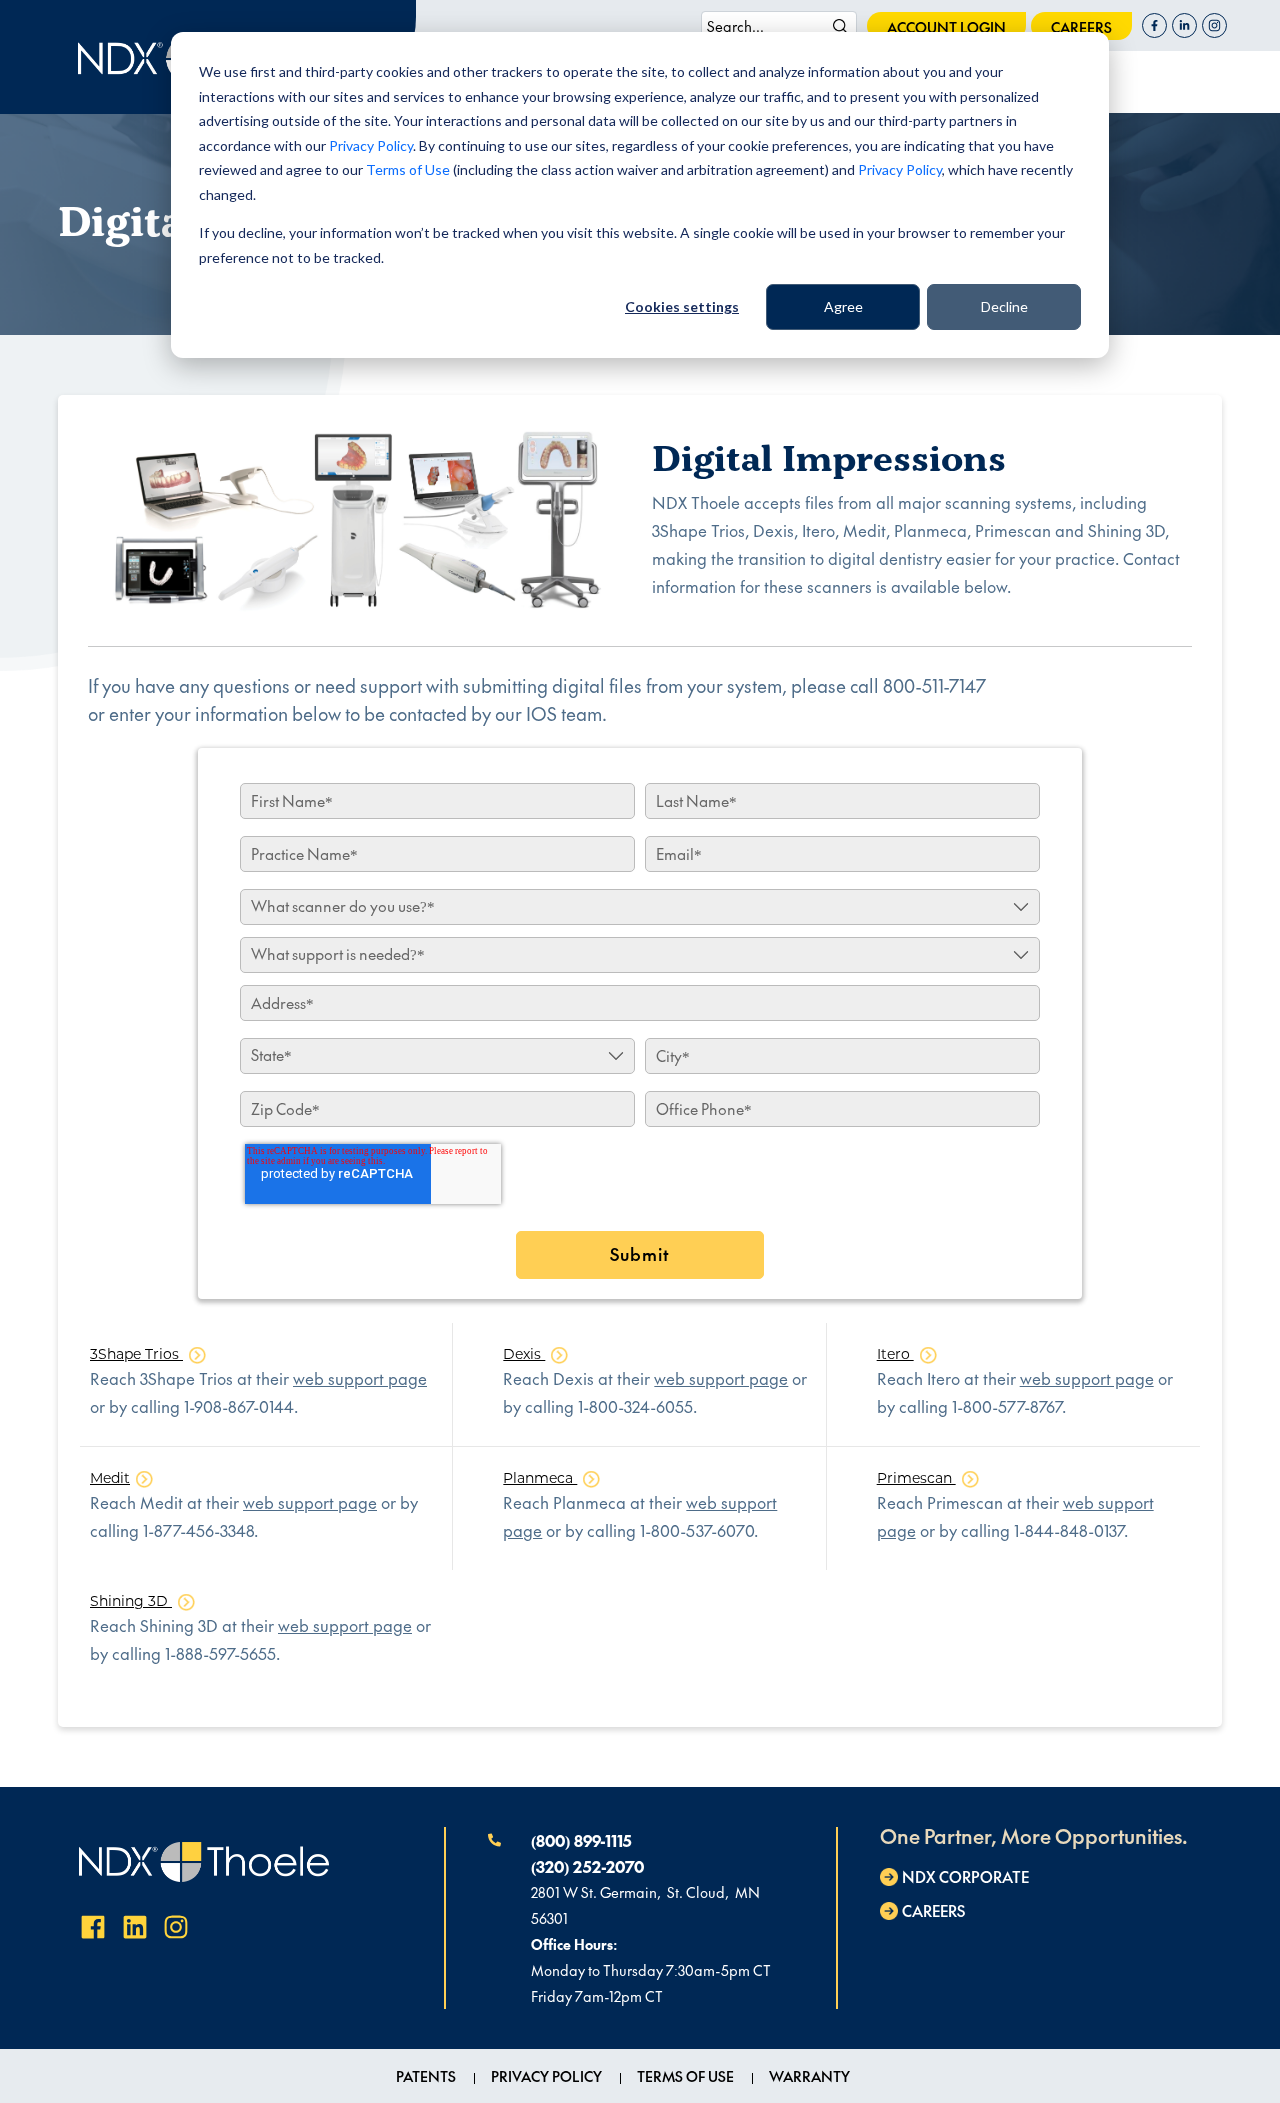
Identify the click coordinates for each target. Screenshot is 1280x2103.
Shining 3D (131, 1601)
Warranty (809, 2076)
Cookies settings (682, 306)
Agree (843, 306)
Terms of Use (408, 169)
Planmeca (540, 1478)
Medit (110, 1478)
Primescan (916, 1478)
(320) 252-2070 (587, 1866)
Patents (426, 2076)
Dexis (524, 1354)
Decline (1004, 306)
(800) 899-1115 (581, 1840)
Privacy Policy (371, 145)
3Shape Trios (136, 1354)
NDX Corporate (965, 1876)
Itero (895, 1354)
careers (1081, 27)
